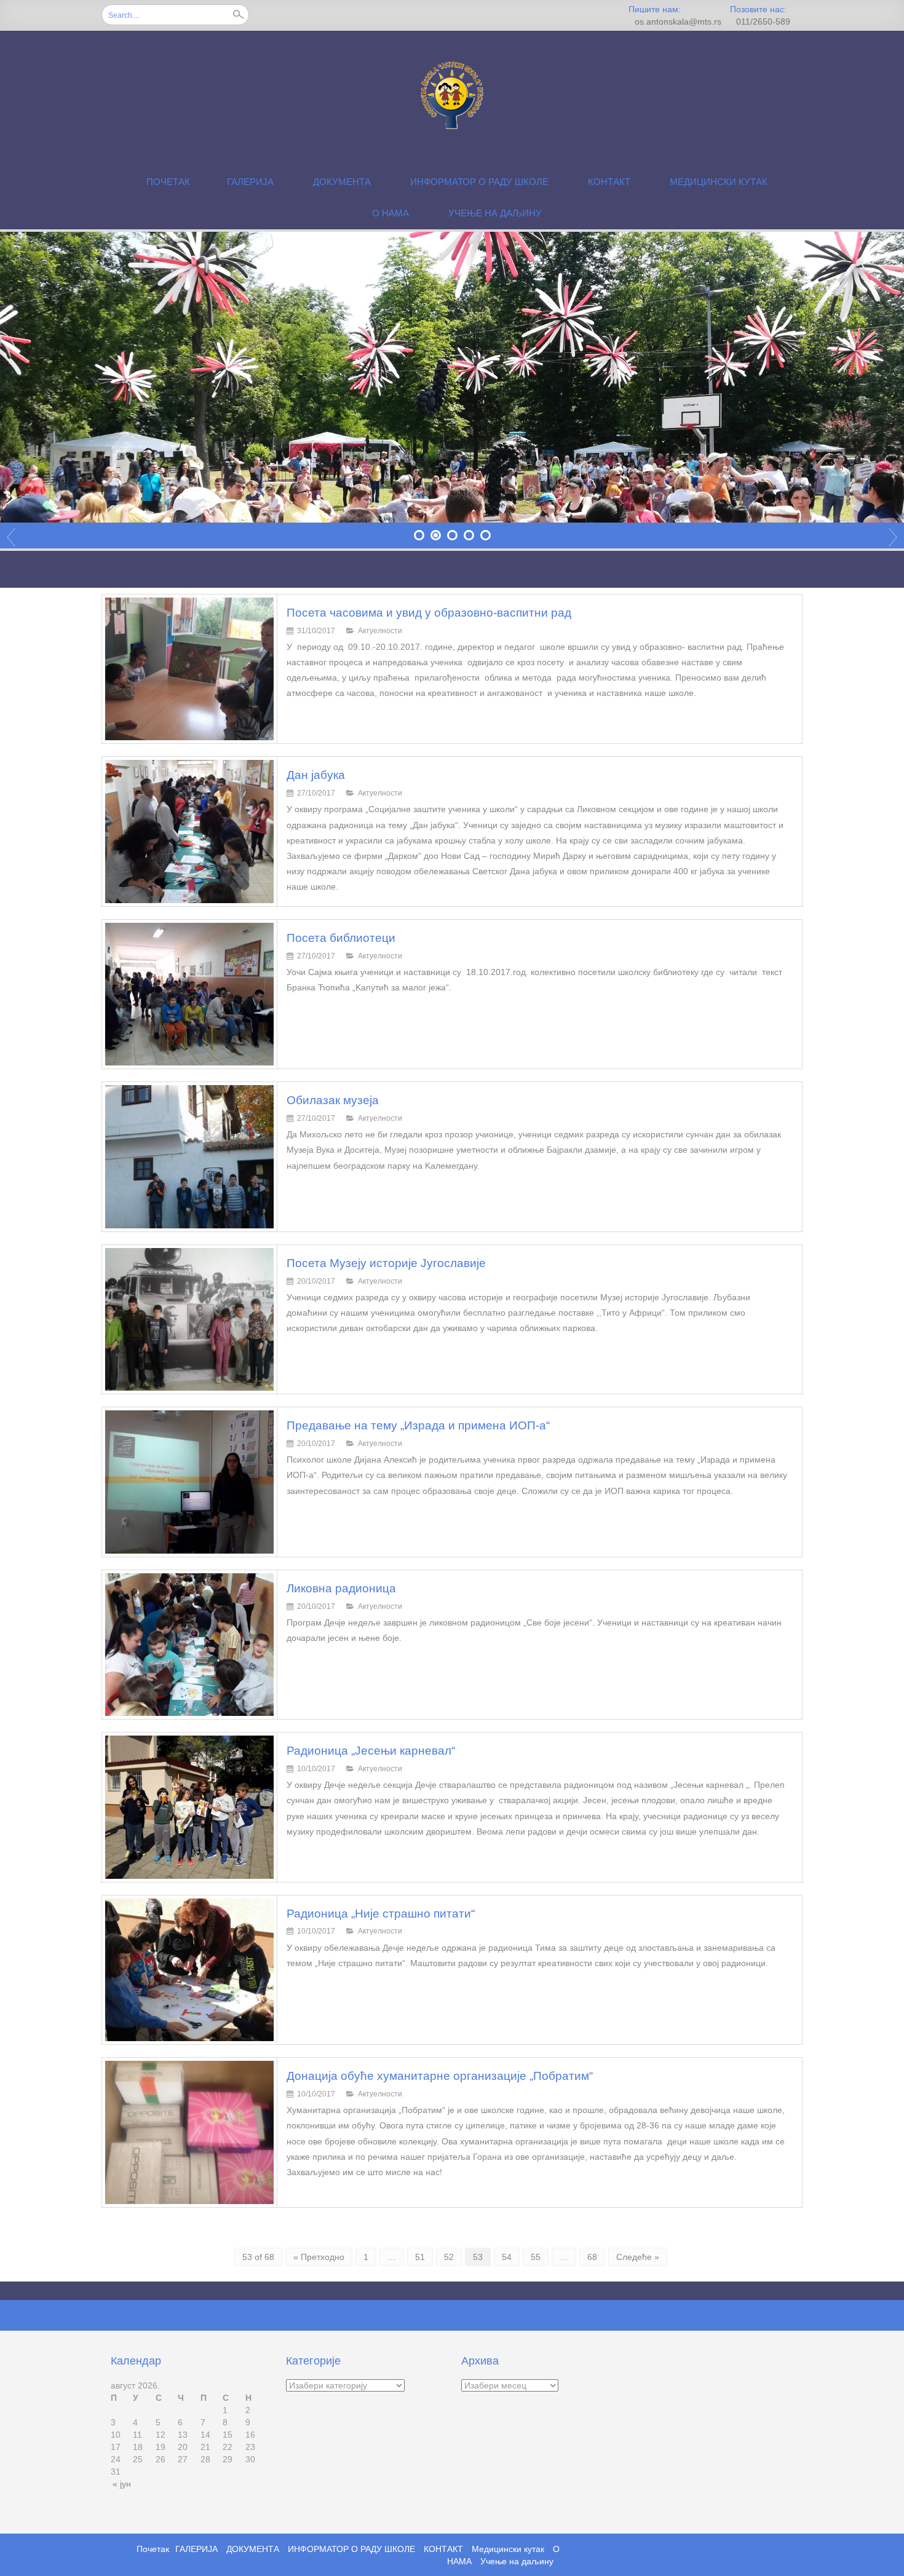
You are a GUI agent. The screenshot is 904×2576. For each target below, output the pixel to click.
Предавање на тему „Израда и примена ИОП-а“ (418, 1425)
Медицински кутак (719, 182)
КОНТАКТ (609, 182)
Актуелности (380, 631)
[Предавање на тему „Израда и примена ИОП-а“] (189, 1481)
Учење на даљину (495, 213)
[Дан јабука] (189, 831)
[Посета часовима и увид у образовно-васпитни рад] (189, 668)
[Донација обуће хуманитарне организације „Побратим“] (189, 2132)
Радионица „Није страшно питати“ (381, 1914)
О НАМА (391, 213)
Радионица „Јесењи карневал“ (371, 1751)
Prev (11, 537)
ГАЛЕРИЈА (250, 182)
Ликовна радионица (341, 1588)
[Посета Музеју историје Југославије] (189, 1319)
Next (893, 537)
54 (507, 2257)
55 (536, 2257)
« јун (122, 2484)
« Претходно (319, 2257)
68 (592, 2257)
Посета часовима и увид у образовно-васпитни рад (429, 613)
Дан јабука (316, 775)
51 (420, 2257)
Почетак (168, 182)
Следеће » (638, 2257)
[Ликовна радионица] (189, 1644)
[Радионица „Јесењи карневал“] (189, 1806)
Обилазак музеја (333, 1100)
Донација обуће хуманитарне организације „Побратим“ (440, 2076)
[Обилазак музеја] (189, 1156)
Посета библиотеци (341, 938)
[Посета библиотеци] (189, 994)
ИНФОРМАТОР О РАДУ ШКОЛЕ (479, 182)
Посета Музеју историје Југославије (386, 1263)
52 (449, 2257)
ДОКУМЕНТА (342, 182)
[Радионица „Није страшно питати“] (189, 1969)
